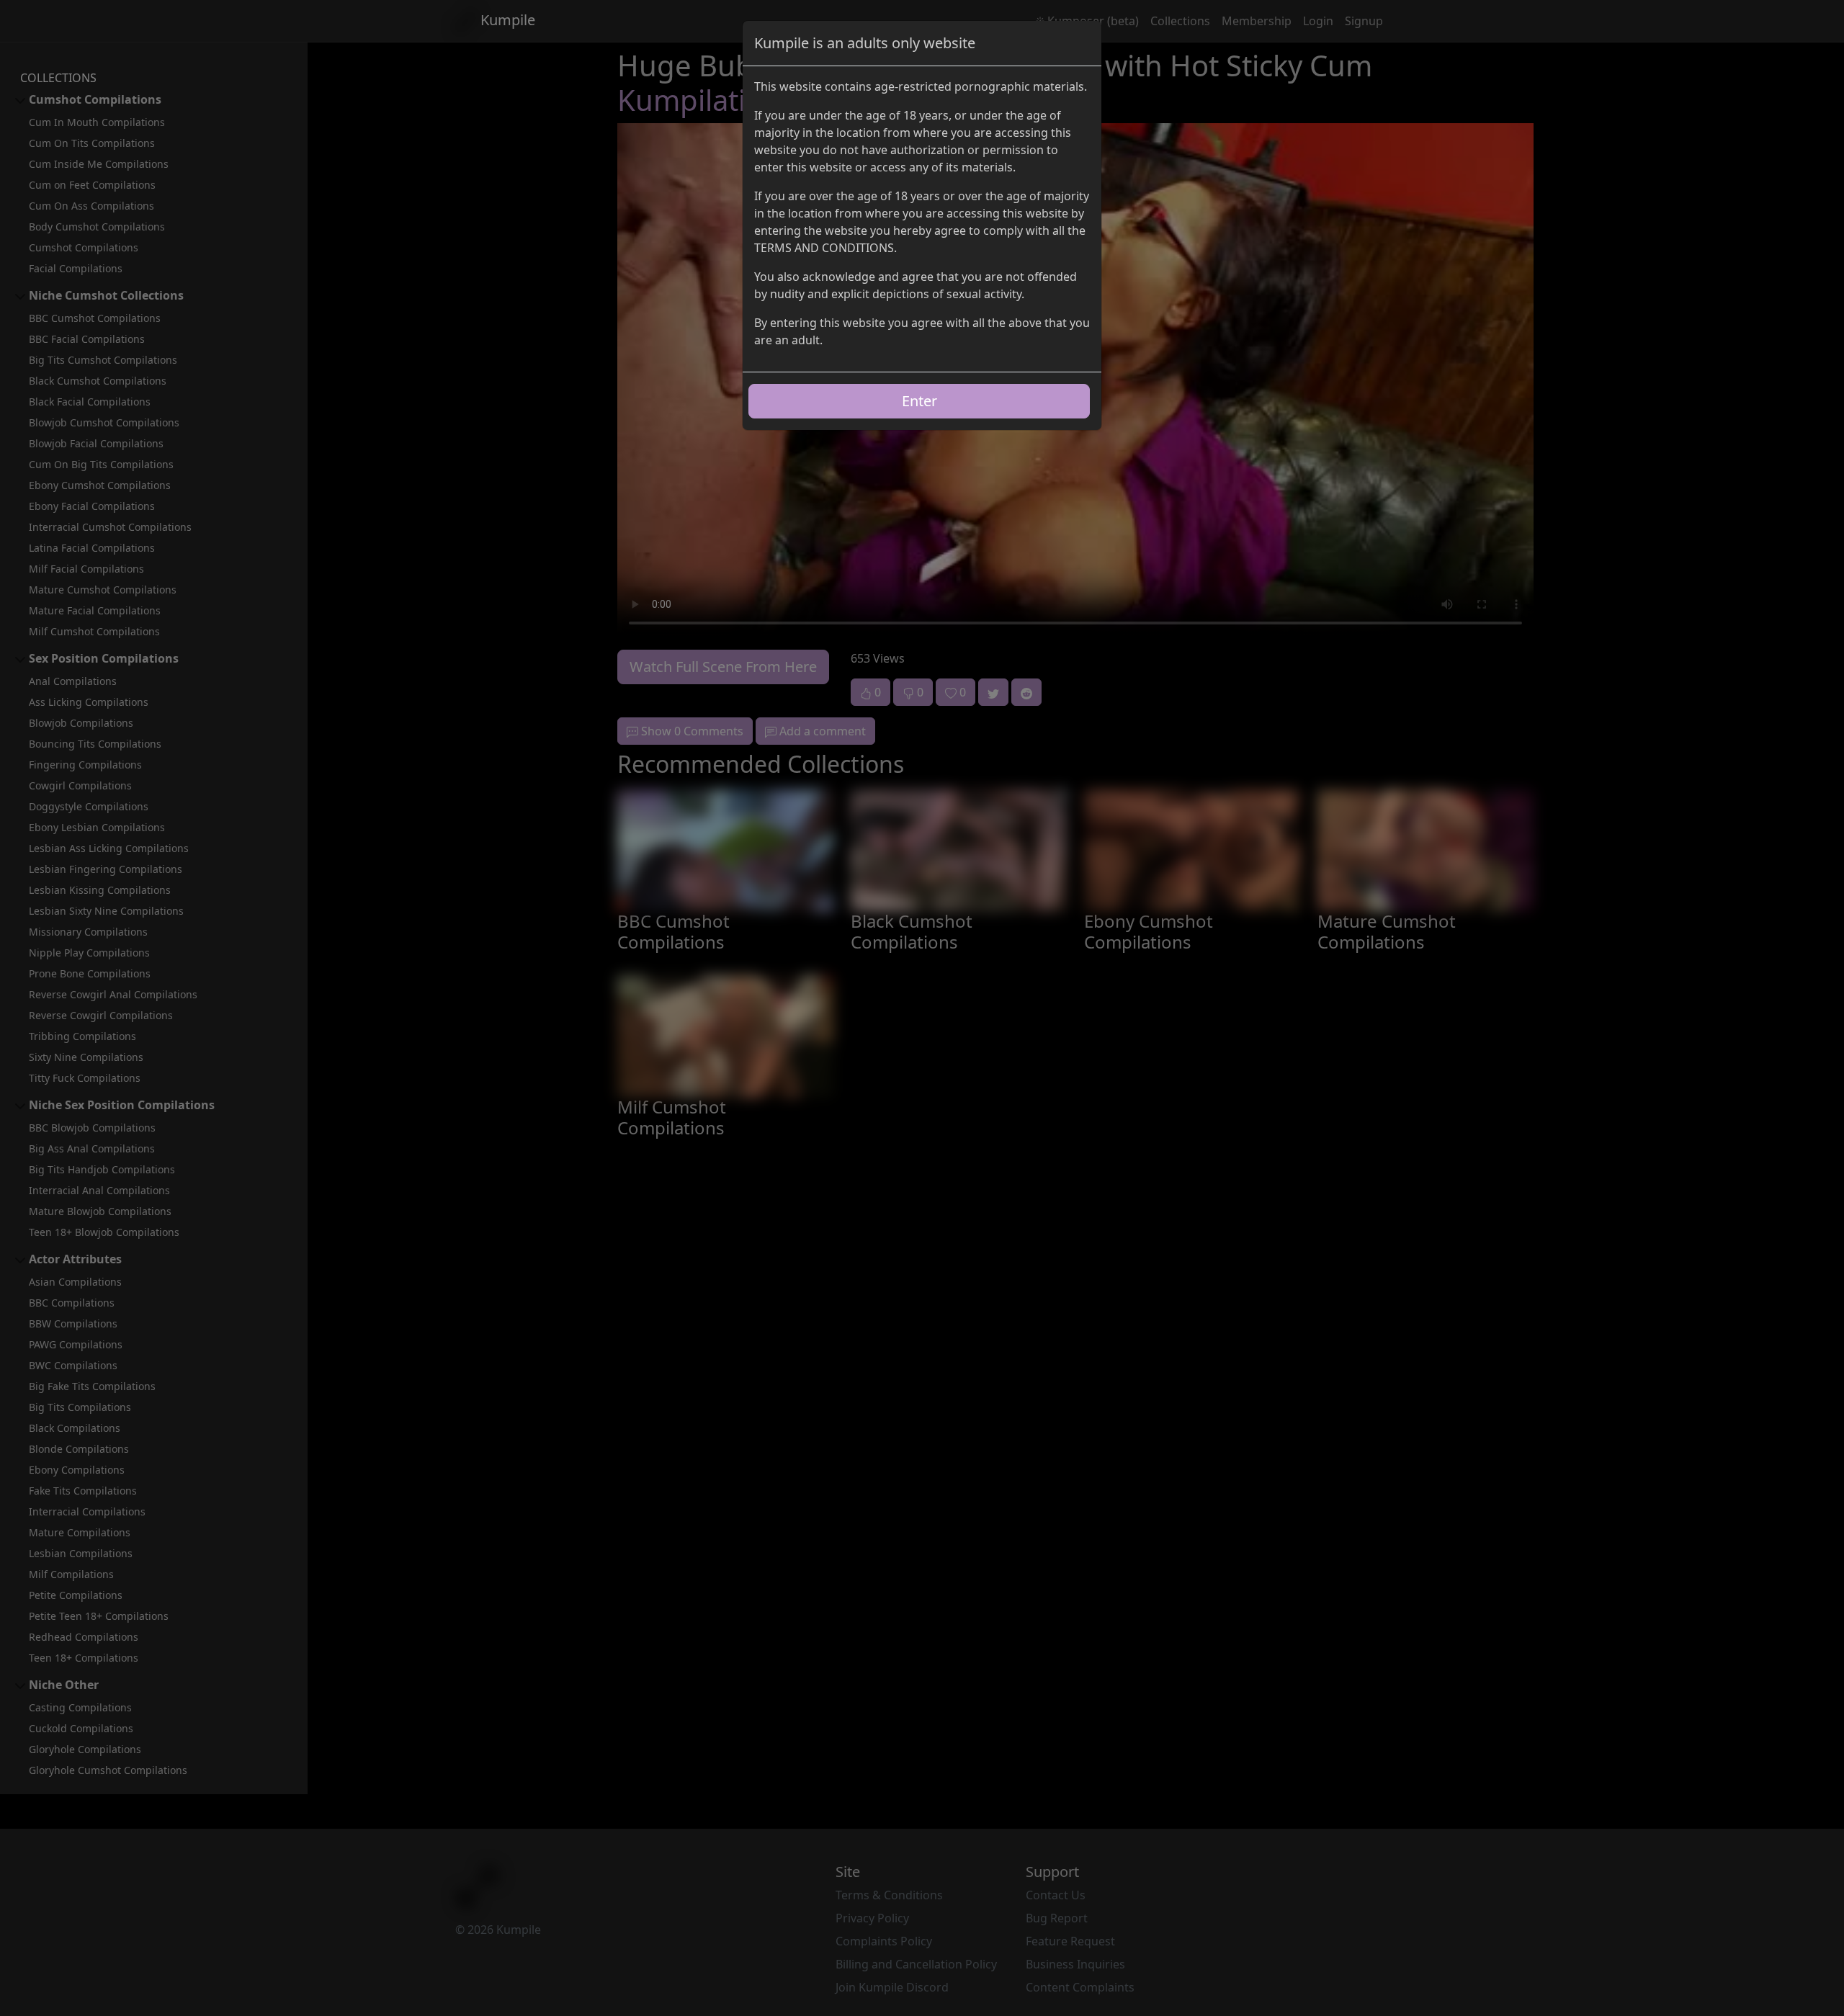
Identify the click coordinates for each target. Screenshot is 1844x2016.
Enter (919, 401)
